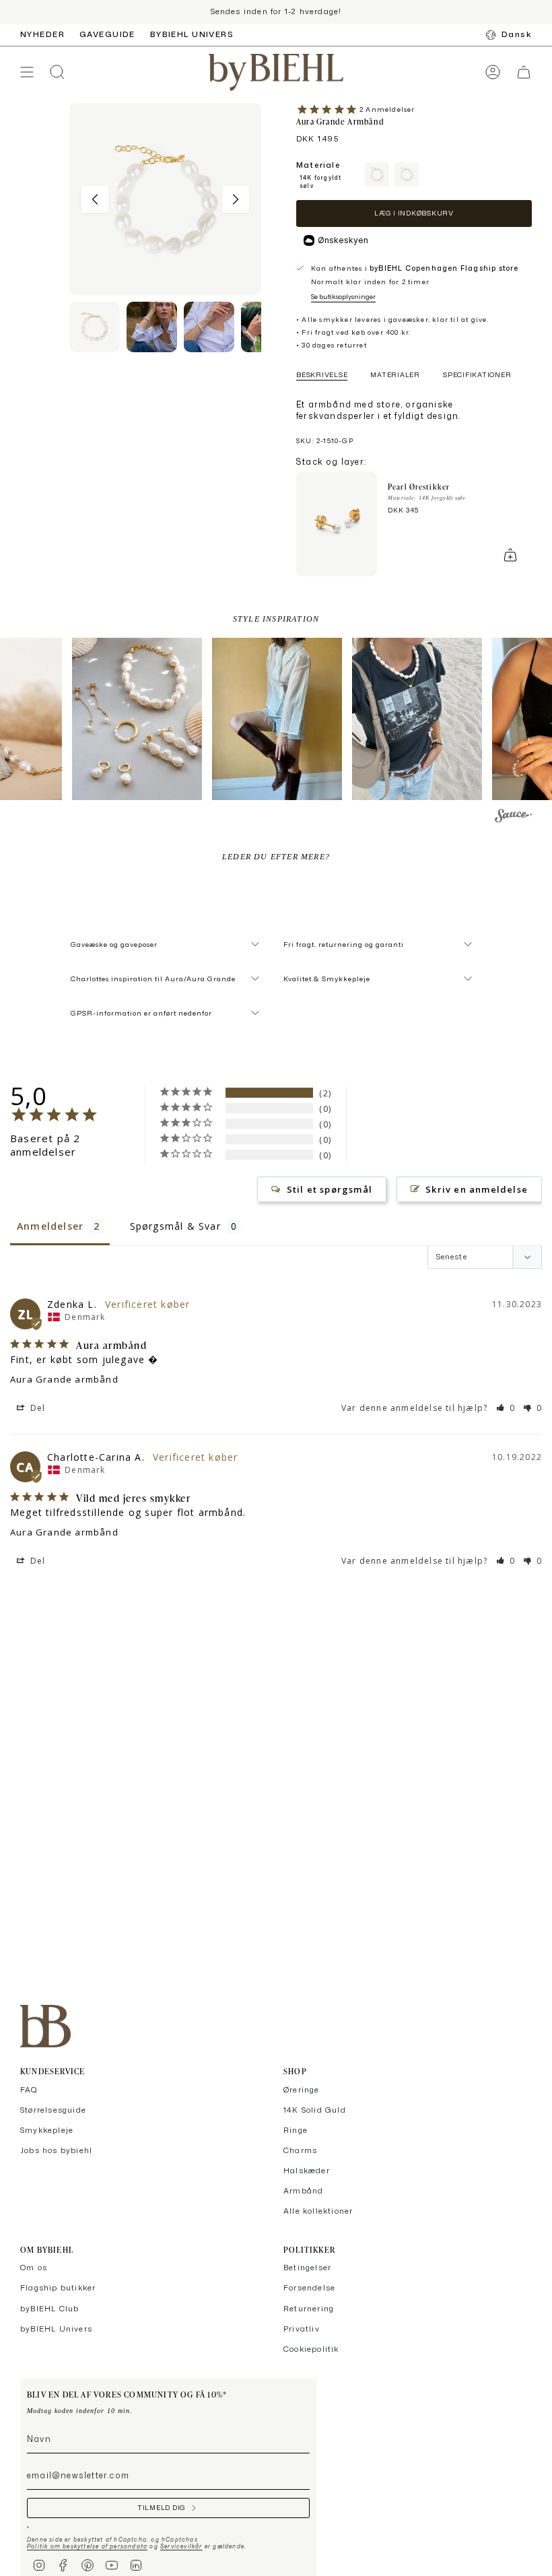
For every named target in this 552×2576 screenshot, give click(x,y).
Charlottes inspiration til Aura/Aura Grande (153, 979)
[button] (137, 719)
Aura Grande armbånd (64, 1379)
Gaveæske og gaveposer (114, 944)
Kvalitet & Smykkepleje (327, 979)
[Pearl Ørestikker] (337, 524)
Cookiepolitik (311, 2349)
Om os (34, 2268)
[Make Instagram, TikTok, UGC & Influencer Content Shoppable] (513, 818)
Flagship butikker (58, 2288)
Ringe (296, 2130)
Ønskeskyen (343, 240)
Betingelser (307, 2268)
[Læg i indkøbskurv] (510, 555)
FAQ (29, 2090)
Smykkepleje (47, 2130)
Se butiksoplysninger (343, 296)
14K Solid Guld (315, 2110)
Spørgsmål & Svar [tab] (175, 1226)
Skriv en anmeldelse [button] (477, 1189)
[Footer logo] (45, 2026)
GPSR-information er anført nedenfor (141, 1013)
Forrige (95, 199)
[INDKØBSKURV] (524, 72)
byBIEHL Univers (56, 2329)
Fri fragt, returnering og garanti (344, 944)
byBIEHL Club (49, 2309)
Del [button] (37, 1408)
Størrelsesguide (53, 2110)
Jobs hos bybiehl (56, 2150)
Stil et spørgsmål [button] (330, 1189)
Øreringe (302, 2090)
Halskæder (307, 2171)
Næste (236, 199)
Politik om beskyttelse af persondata (87, 2546)
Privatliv (302, 2329)
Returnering (309, 2309)
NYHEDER (42, 34)
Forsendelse (309, 2288)
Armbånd (303, 2191)
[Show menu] (27, 72)
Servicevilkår (181, 2546)
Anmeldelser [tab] (50, 1226)
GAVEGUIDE (107, 34)
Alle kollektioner (318, 2211)
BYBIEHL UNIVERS (192, 34)
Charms (300, 2150)
